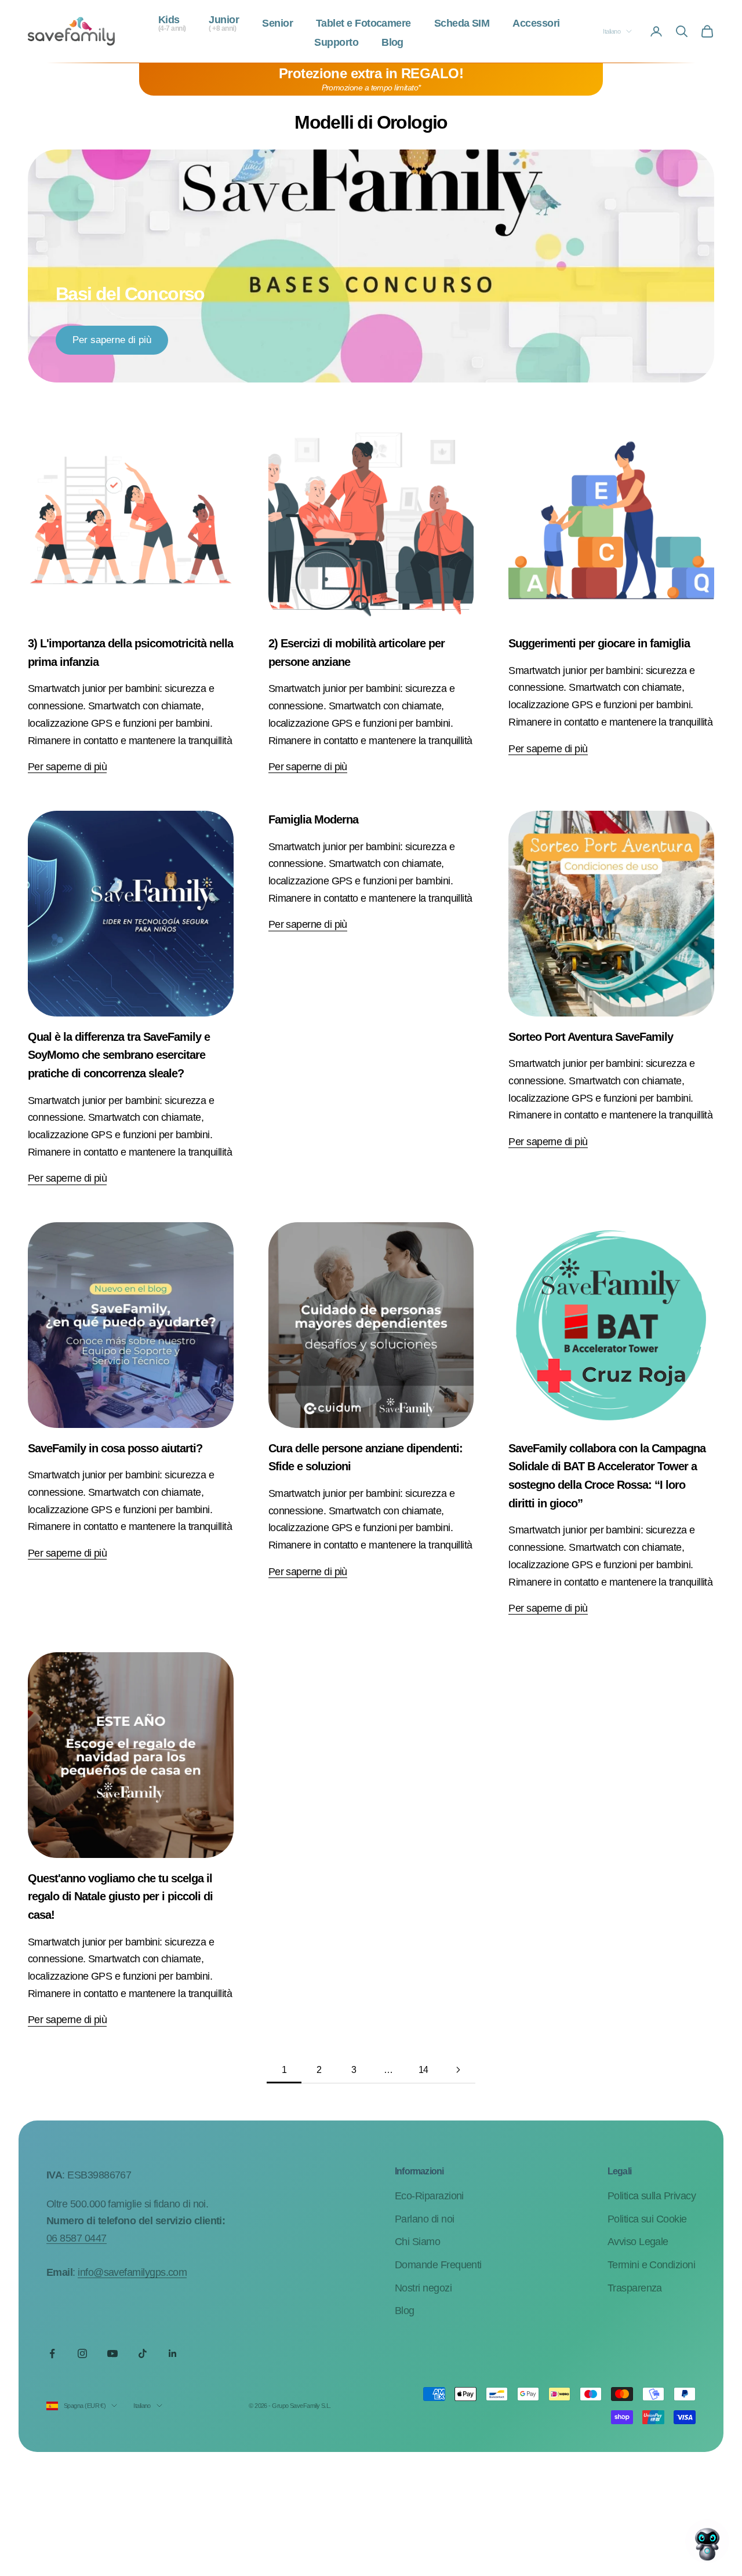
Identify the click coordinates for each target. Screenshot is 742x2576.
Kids (172, 24)
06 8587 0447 (77, 2238)
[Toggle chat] (707, 2541)
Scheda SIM (462, 24)
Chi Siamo (417, 2242)
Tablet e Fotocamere (363, 24)
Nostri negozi (423, 2288)
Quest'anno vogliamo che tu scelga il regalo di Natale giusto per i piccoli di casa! (120, 1897)
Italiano (612, 31)
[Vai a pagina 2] (458, 2070)
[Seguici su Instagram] (82, 2353)
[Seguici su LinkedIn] (173, 2353)
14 (423, 2070)
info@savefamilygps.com (132, 2272)
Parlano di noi (424, 2219)
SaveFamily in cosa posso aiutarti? (115, 1448)
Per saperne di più (112, 340)
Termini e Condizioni (651, 2265)
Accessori (536, 24)
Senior (277, 24)
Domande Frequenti (438, 2265)
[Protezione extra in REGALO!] (371, 79)
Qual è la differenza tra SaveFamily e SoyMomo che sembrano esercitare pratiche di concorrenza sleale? (119, 1055)
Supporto (336, 43)
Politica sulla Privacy (652, 2196)
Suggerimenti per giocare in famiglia (599, 643)
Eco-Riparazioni (429, 2196)
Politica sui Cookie (647, 2219)
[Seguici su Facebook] (52, 2353)
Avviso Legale (638, 2242)
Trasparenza (635, 2288)
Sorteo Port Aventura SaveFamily (591, 1037)
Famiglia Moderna (313, 819)
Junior (224, 24)
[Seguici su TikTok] (143, 2353)
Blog (392, 43)
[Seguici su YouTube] (112, 2353)
